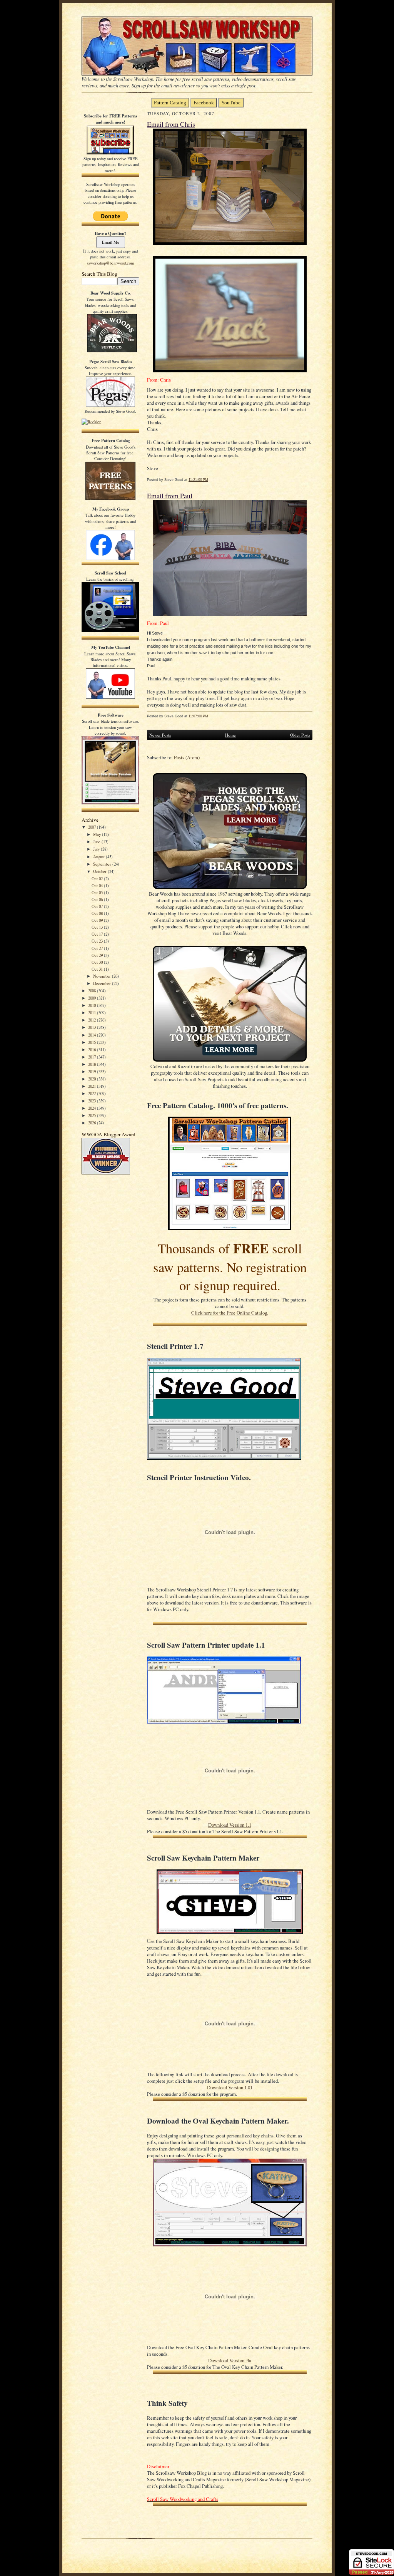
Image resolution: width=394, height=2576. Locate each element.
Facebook (204, 103)
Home (230, 735)
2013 (93, 1027)
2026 (93, 1123)
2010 (93, 1005)
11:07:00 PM (198, 716)
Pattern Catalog (170, 103)
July (97, 849)
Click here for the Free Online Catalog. (230, 1313)
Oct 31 (98, 969)
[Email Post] (212, 480)
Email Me (111, 242)
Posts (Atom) (187, 758)
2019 (93, 1071)
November (103, 976)
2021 (93, 1086)
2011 (93, 1012)
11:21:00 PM (198, 480)
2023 (93, 1101)
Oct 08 (98, 913)
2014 (93, 1035)
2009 (93, 998)
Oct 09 (98, 920)
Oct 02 (98, 878)
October (100, 871)
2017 (93, 1057)
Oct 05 (98, 892)
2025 (93, 1115)
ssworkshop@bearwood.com (111, 263)
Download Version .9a (230, 2361)
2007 (93, 827)
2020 (93, 1079)
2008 (93, 991)
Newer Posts (160, 735)
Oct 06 (98, 899)
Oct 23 (98, 941)
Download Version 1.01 (230, 2088)
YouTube (231, 103)
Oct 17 (98, 934)
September (103, 864)
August (99, 857)
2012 (93, 1020)
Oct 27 (98, 948)
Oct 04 (98, 885)
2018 (93, 1064)
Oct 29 (98, 955)
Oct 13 (98, 927)
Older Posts (300, 735)
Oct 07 (98, 906)
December (103, 983)
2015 (93, 1042)
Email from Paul (170, 496)
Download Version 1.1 (230, 1825)
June (97, 842)
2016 (93, 1049)
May (98, 834)
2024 (93, 1108)
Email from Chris (171, 124)
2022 (93, 1093)
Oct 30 (98, 962)
